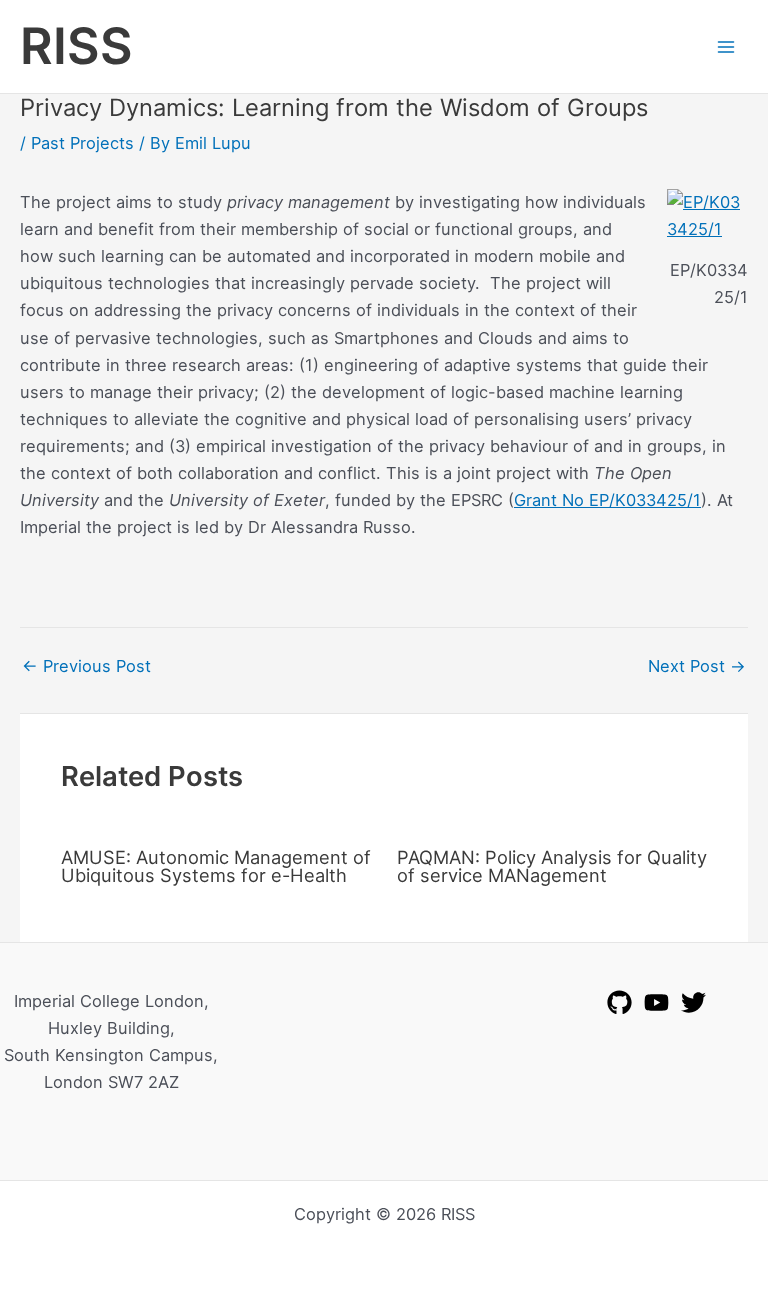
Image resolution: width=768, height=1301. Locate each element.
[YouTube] (656, 1002)
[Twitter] (693, 1002)
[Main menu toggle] (725, 46)
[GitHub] (619, 1002)
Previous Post (86, 666)
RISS (76, 45)
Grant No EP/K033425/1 (607, 500)
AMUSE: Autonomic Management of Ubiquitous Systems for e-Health (216, 866)
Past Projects (82, 143)
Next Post (697, 666)
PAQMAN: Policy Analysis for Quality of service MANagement (552, 866)
